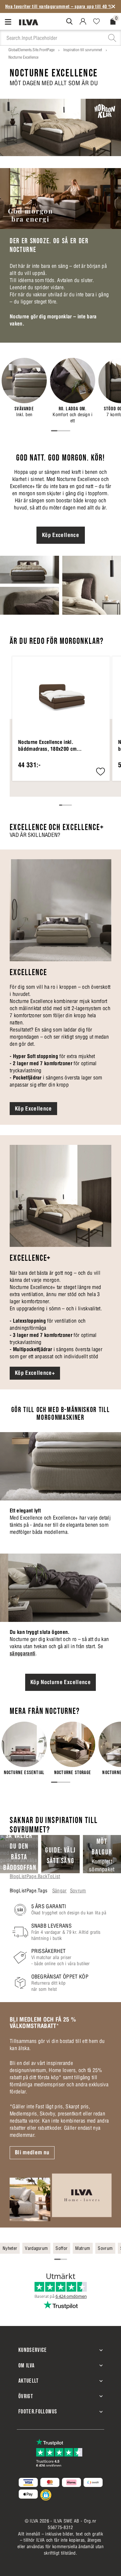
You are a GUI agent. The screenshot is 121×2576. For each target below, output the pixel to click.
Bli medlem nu (32, 2152)
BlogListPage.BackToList (35, 1876)
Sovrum (78, 1891)
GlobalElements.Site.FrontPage (31, 50)
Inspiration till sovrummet (83, 50)
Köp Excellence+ (35, 1373)
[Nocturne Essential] (24, 1749)
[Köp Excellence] (60, 910)
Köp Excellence (60, 535)
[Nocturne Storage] (73, 1749)
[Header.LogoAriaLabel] (29, 22)
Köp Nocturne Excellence (60, 1682)
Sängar (60, 1891)
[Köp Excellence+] (60, 1196)
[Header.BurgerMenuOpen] (10, 22)
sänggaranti (23, 1653)
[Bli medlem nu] (60, 2197)
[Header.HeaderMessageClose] (113, 6)
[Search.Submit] (69, 21)
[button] (101, 772)
